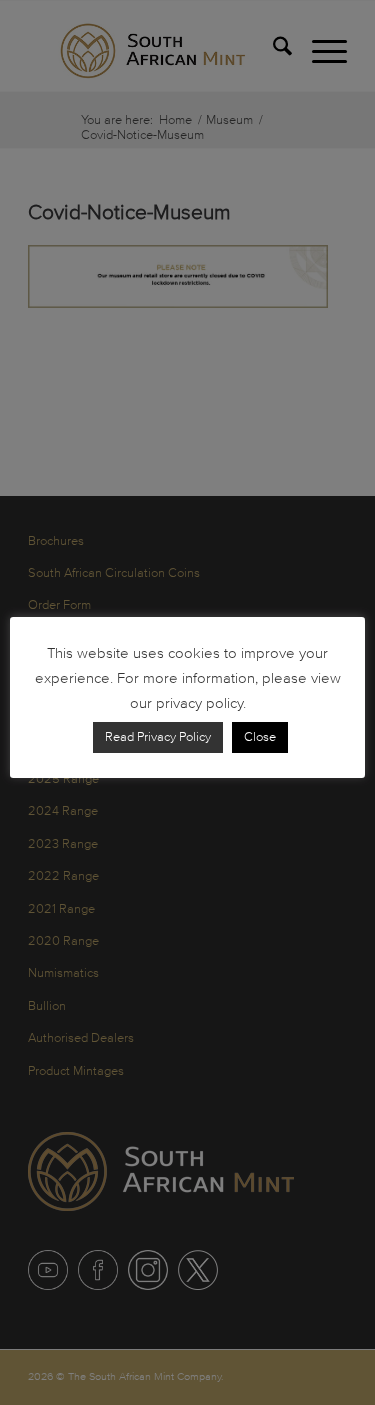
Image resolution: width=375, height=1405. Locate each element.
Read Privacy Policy (158, 737)
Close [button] (260, 737)
